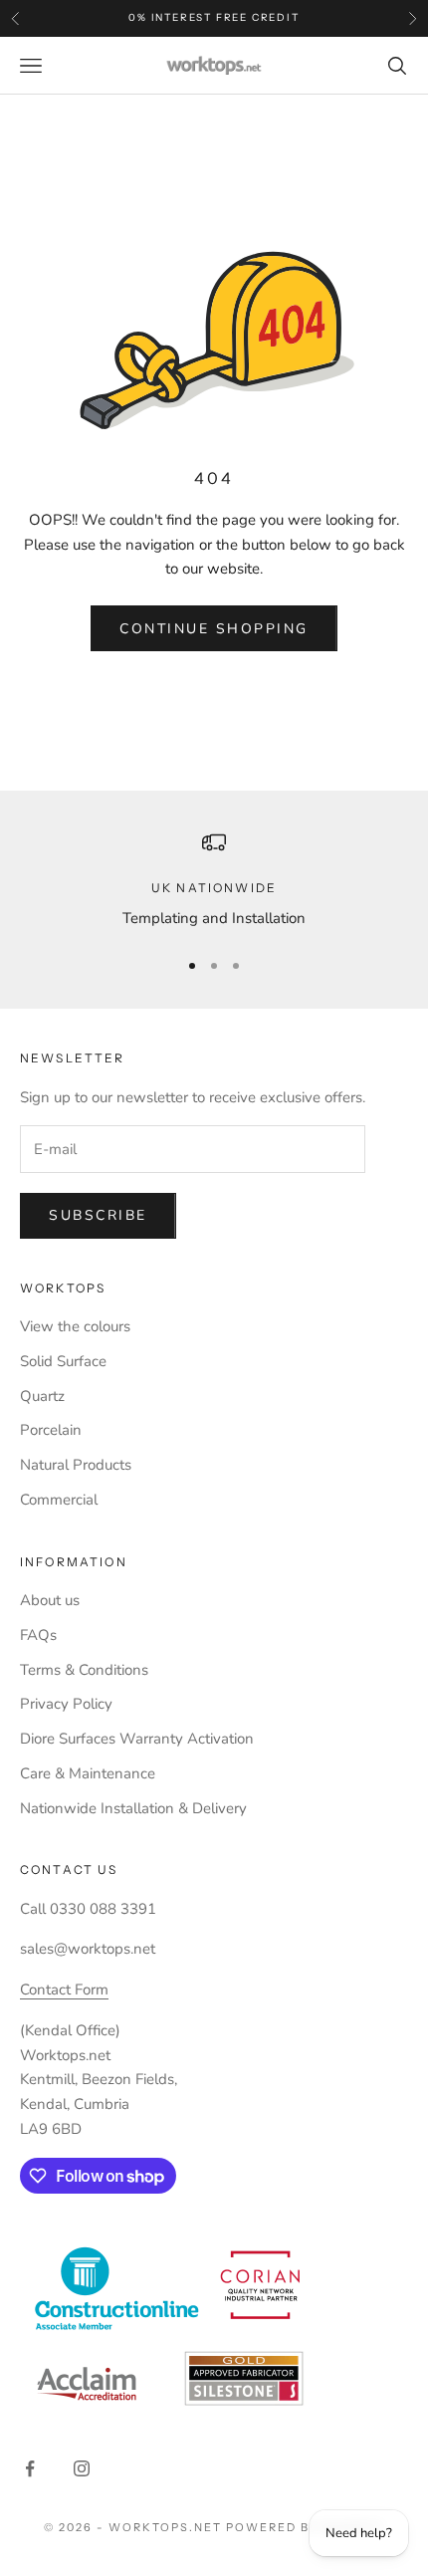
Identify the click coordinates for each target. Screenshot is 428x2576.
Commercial (59, 1500)
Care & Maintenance (88, 1773)
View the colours (75, 1326)
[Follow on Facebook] (30, 2468)
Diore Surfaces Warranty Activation (137, 1739)
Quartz (42, 1396)
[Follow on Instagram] (82, 2468)
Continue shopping (214, 629)
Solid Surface (63, 1361)
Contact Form (64, 1990)
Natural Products (76, 1465)
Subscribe (98, 1215)
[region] (214, 881)
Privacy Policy (66, 1704)
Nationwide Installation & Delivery (133, 1808)
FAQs (38, 1635)
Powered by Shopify (305, 2527)
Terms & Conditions (84, 1670)
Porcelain (51, 1430)
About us (50, 1600)
